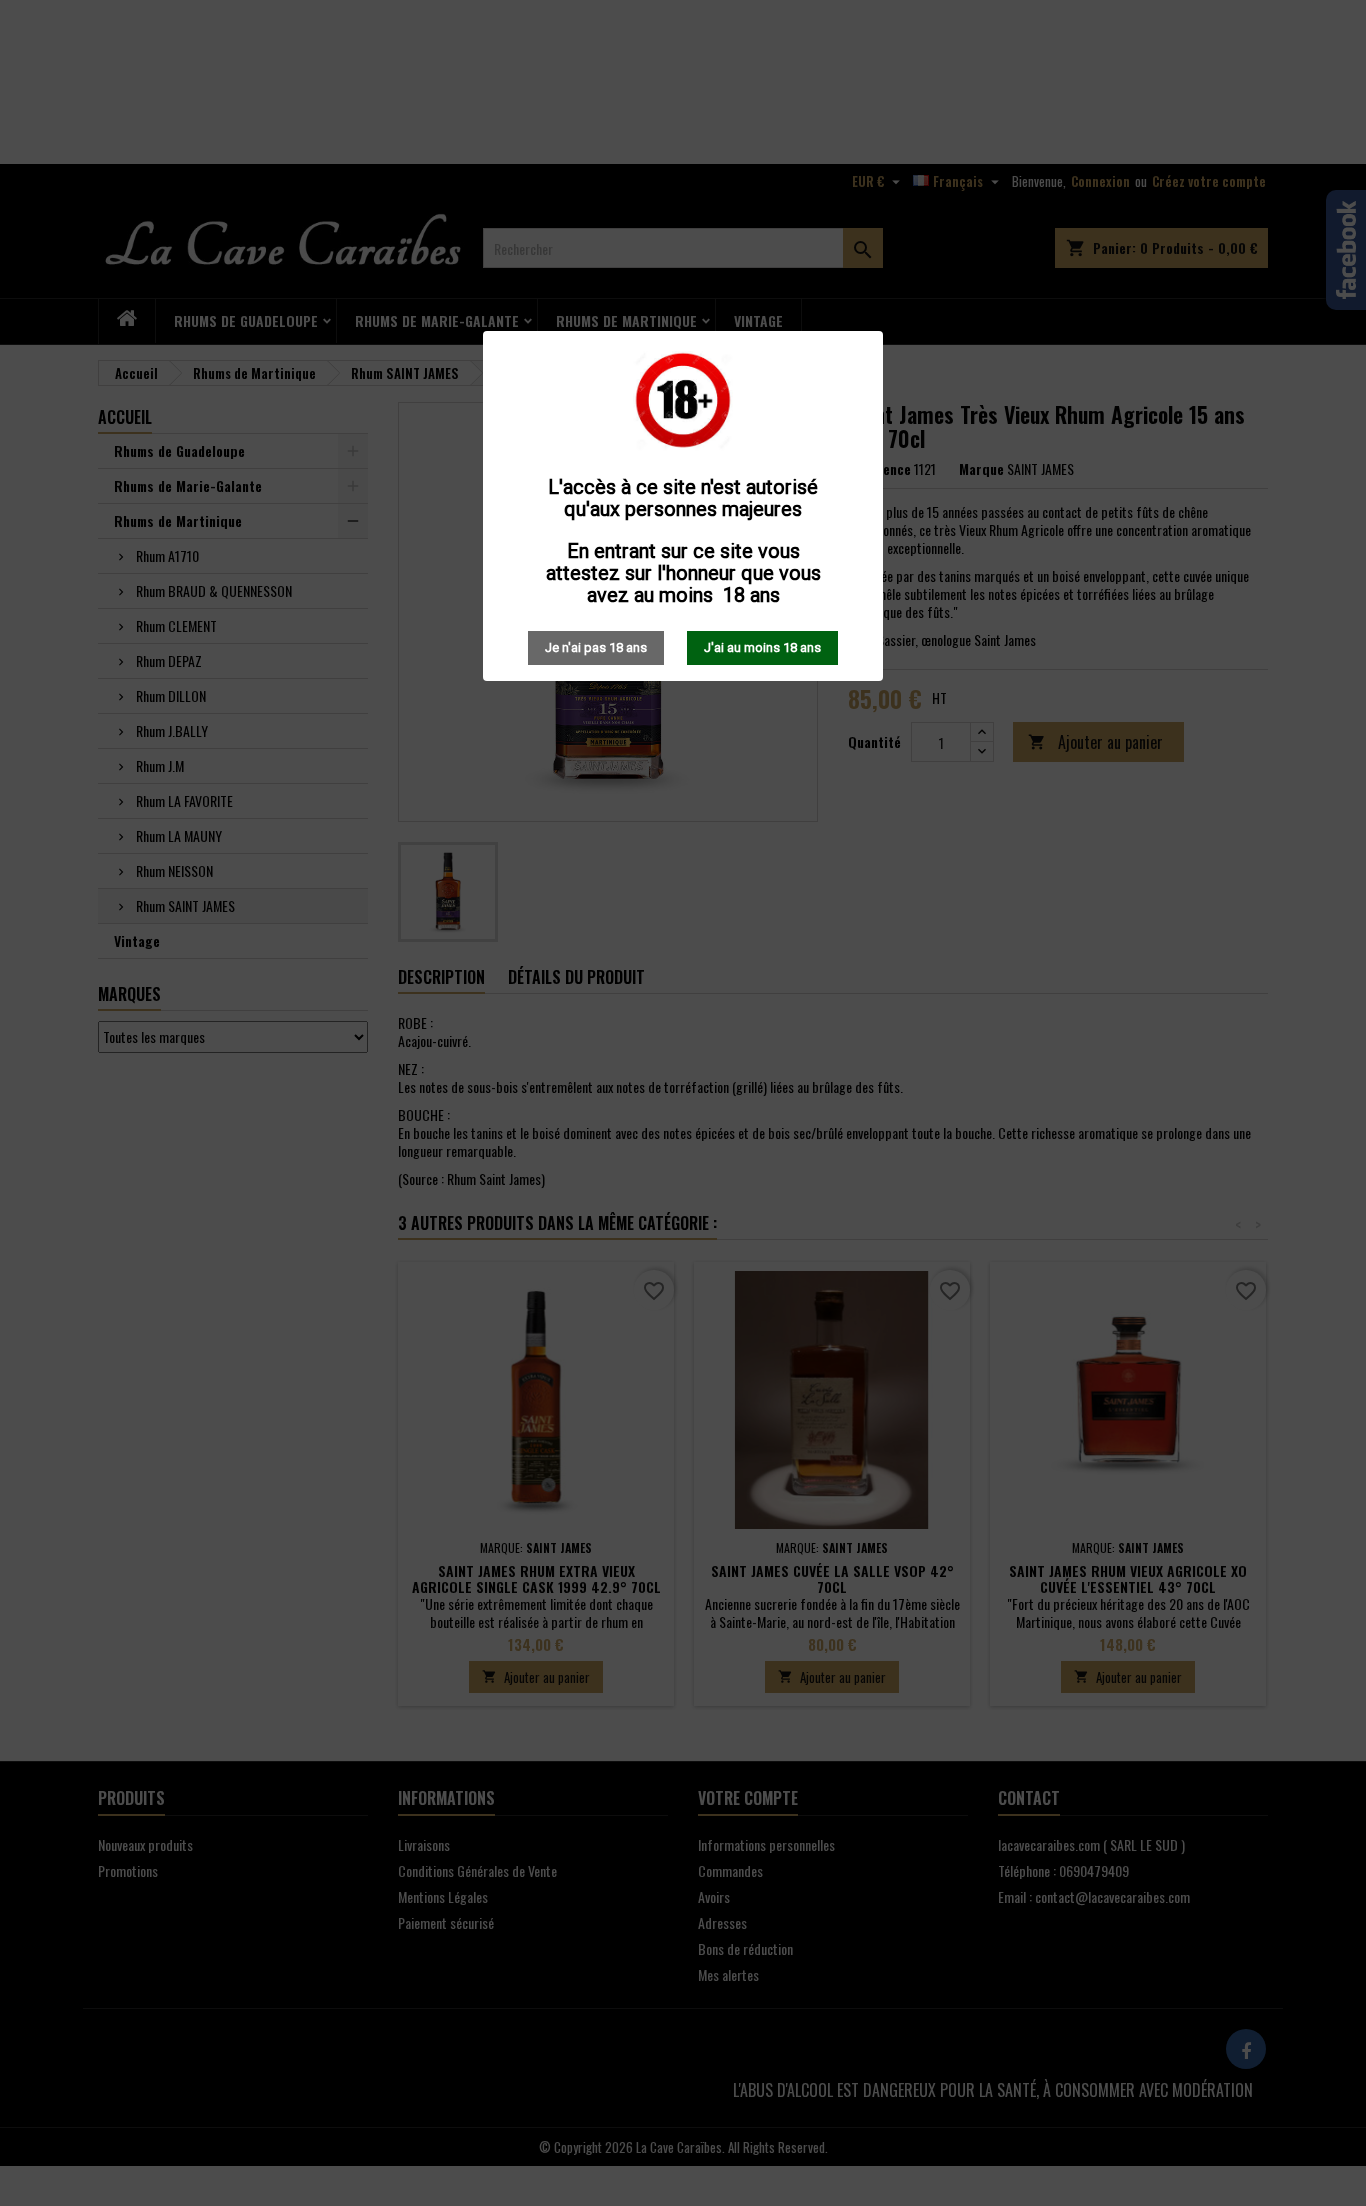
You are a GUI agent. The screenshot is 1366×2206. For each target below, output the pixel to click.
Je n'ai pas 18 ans (596, 647)
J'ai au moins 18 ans (762, 647)
